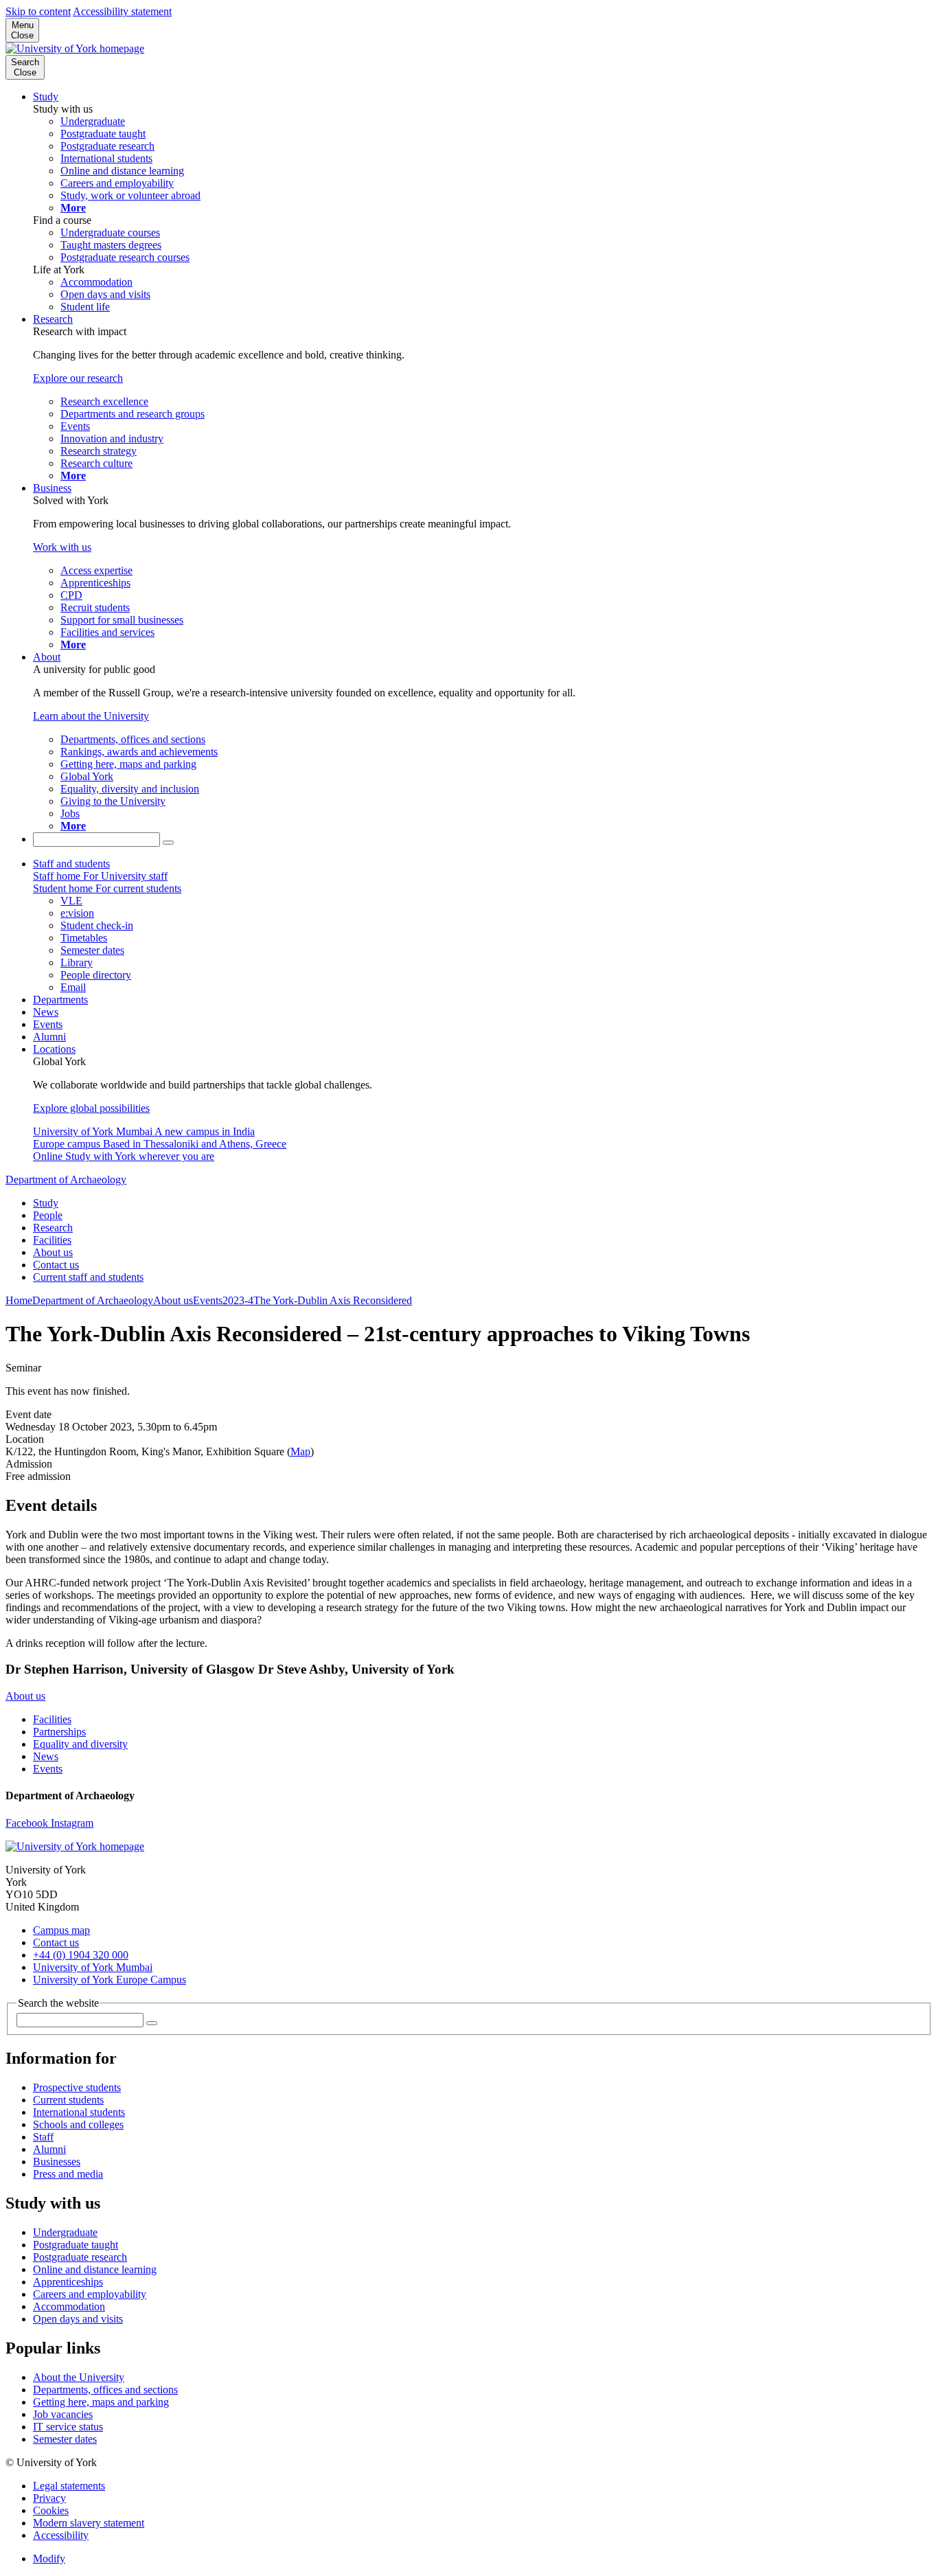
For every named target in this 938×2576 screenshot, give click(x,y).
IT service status (68, 2427)
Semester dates (65, 2439)
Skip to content (38, 11)
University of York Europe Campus (110, 1980)
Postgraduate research (80, 2257)
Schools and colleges (78, 2124)
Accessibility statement (122, 11)
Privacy (49, 2498)
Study (46, 96)
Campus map (61, 1930)
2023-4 (238, 1300)
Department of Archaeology (66, 1179)
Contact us (56, 1265)
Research (53, 319)
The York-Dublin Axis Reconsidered (333, 1300)
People (48, 1215)
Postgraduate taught (76, 2245)
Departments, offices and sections (105, 2390)
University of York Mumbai (93, 1967)
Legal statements (69, 2486)
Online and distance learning (95, 2269)
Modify (49, 2558)
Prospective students (77, 2087)
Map (300, 1451)
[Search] (168, 843)
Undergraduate (65, 2232)
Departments (60, 1000)
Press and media (68, 2174)
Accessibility (61, 2535)
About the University (79, 2377)
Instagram (72, 1823)
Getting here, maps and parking (101, 2402)
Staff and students (71, 864)
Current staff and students (88, 1277)
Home (19, 1300)
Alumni (49, 1037)
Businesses (57, 2162)
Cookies (51, 2510)
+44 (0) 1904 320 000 (81, 1955)
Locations (54, 1049)
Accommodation (69, 2306)
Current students (68, 2100)
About (47, 657)
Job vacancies (63, 2414)
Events (48, 1024)
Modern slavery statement (89, 2523)
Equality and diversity (80, 1744)
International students (79, 2112)
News (46, 1012)
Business (52, 488)
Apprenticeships (68, 2282)
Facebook (28, 1823)
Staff (43, 2137)
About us (53, 1252)
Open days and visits (78, 2319)
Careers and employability (90, 2294)
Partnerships (59, 1732)
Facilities (52, 1240)
